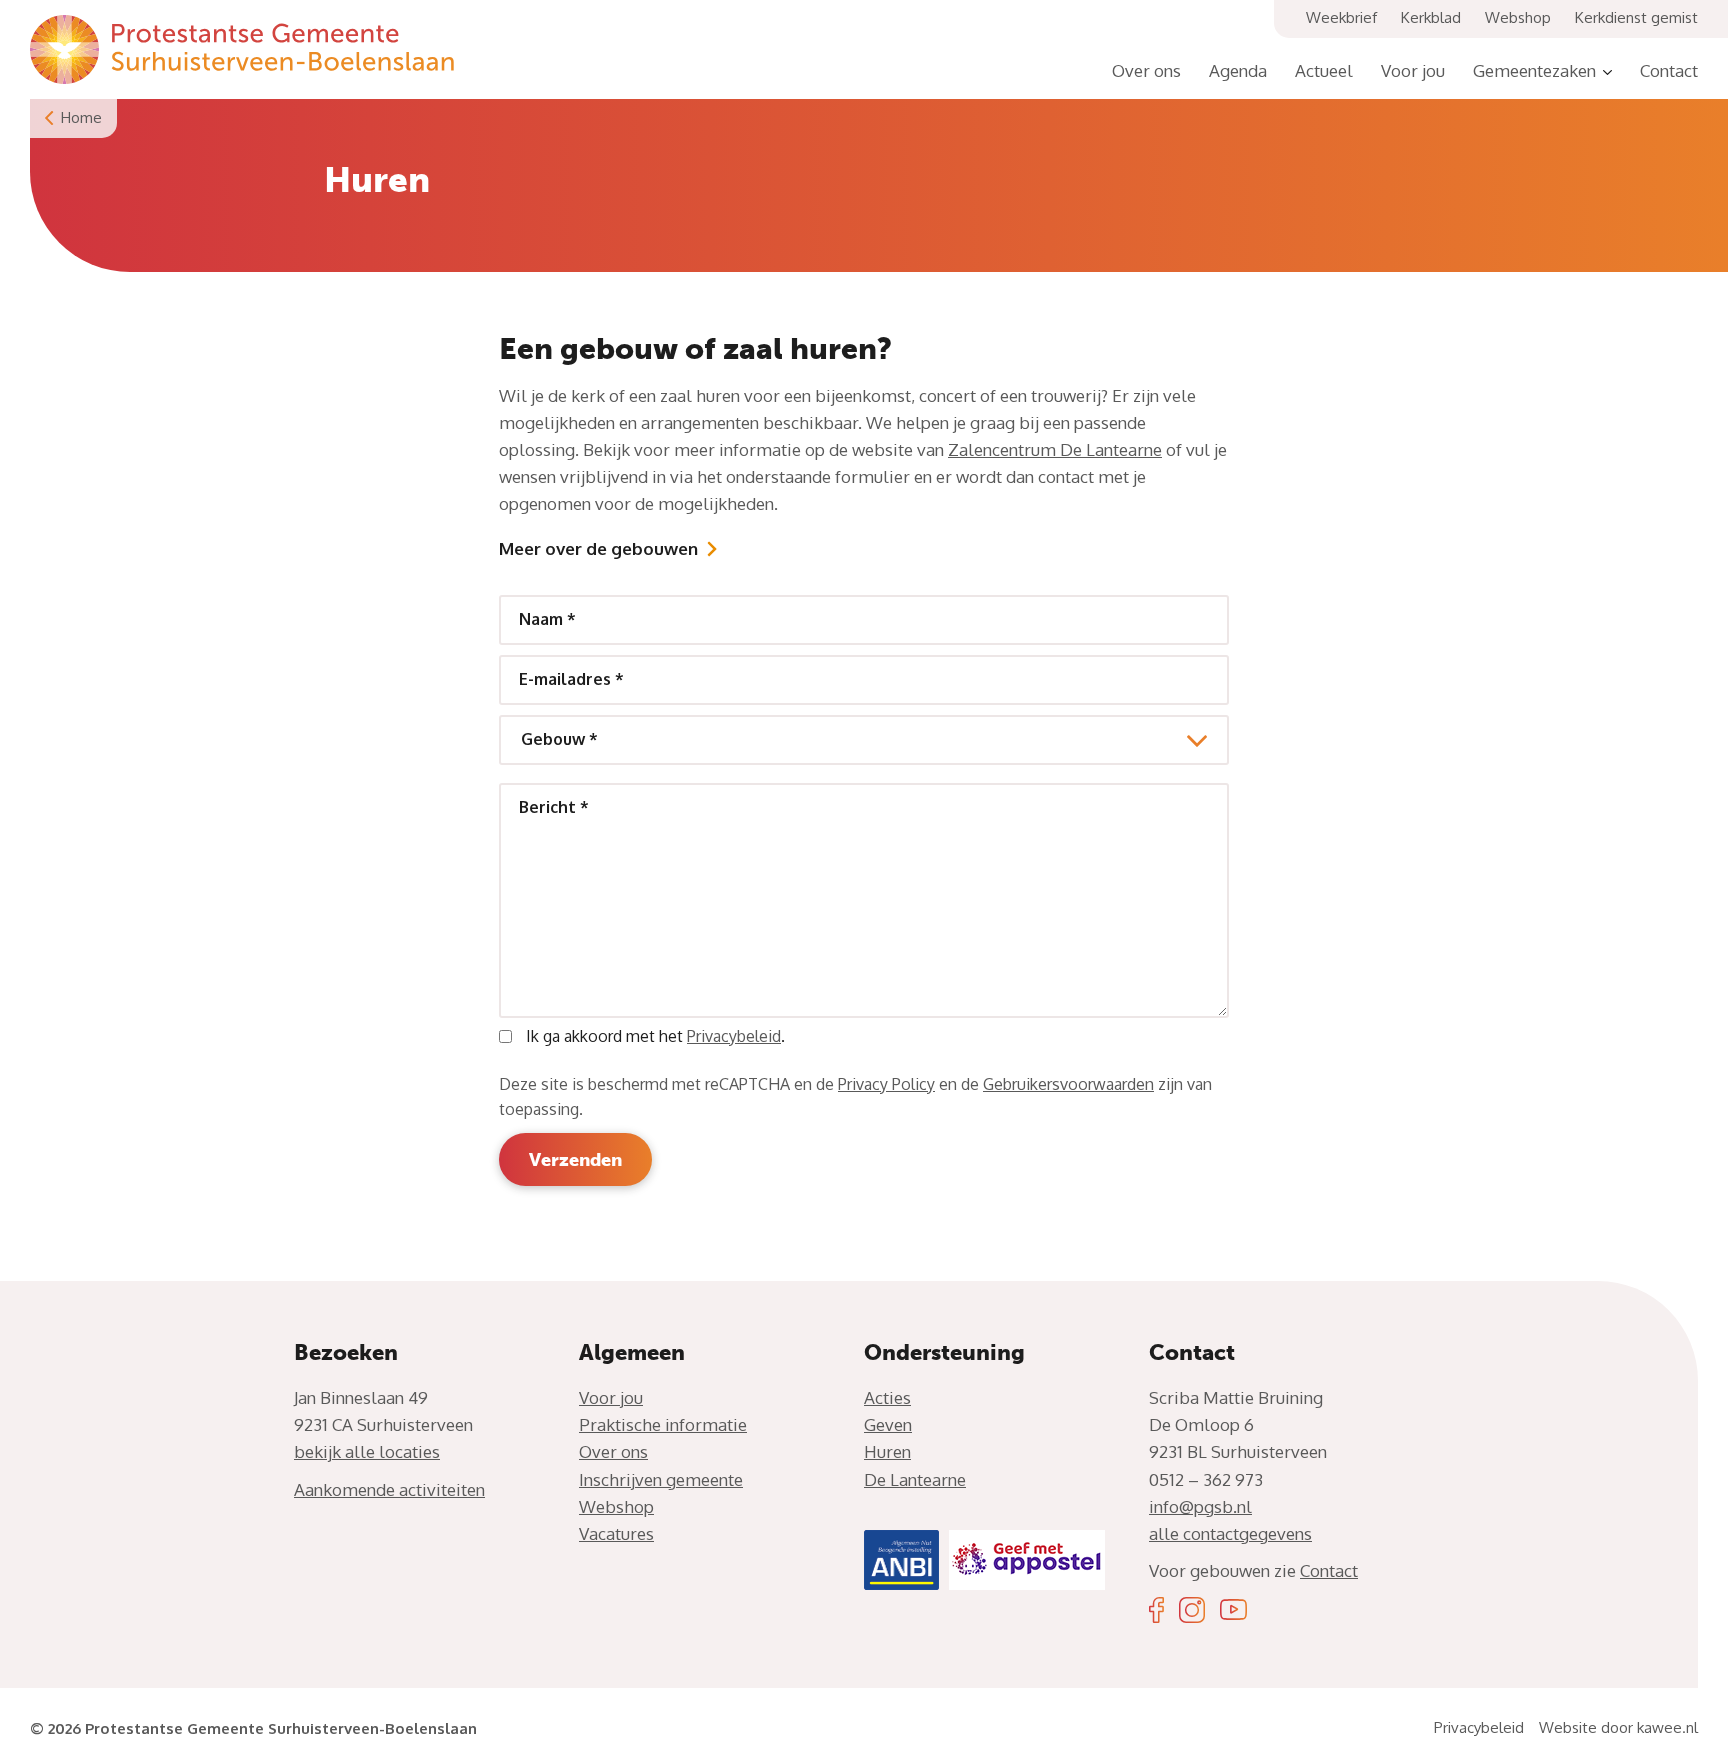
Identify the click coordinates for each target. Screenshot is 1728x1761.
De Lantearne (915, 1479)
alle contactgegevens (1230, 1533)
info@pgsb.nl (1200, 1506)
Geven (888, 1424)
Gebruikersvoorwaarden (1068, 1084)
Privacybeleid (734, 1036)
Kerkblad (1431, 17)
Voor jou (1413, 70)
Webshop (1518, 17)
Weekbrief (1341, 17)
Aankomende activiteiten (389, 1489)
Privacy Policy (886, 1084)
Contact (1669, 70)
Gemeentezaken (1534, 70)
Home (81, 117)
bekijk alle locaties (367, 1451)
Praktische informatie (663, 1424)
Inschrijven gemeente (661, 1479)
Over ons (1146, 70)
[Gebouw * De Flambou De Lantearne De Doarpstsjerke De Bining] (864, 740)
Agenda (1238, 70)
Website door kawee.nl (1618, 1727)
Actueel (1324, 70)
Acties (887, 1397)
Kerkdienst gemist (1636, 17)
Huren (887, 1451)
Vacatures (616, 1533)
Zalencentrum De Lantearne (1055, 449)
